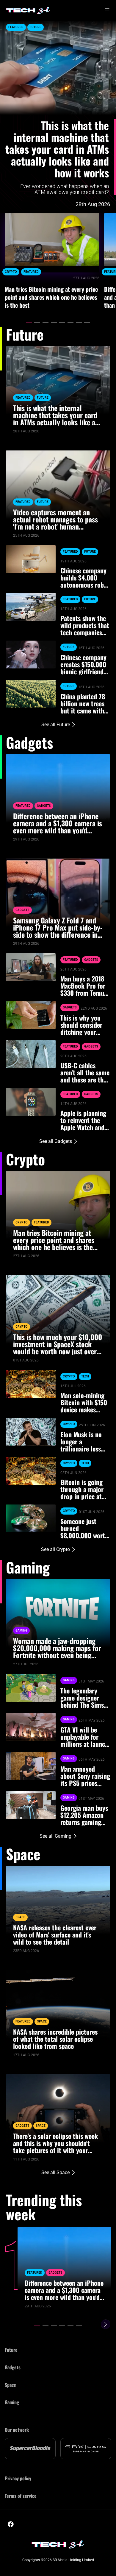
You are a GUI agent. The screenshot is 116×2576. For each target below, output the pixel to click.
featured (16, 27)
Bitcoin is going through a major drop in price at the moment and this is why (82, 1489)
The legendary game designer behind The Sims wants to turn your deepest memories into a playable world (85, 1698)
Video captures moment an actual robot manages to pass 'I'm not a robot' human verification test (55, 519)
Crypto (11, 272)
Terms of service (21, 2496)
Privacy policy (18, 2478)
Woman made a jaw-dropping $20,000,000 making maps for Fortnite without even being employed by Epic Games (57, 1648)
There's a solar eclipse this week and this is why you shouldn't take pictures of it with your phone (55, 2143)
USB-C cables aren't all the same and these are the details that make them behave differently (85, 1072)
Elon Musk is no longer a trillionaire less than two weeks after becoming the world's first (81, 1441)
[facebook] (11, 2524)
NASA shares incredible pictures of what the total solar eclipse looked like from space (55, 2039)
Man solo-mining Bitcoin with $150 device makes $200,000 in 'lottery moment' (84, 1402)
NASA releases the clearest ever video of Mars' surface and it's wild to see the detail (55, 1935)
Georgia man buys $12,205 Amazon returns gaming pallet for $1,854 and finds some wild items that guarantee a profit (84, 1815)
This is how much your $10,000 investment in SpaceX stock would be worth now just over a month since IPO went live (58, 1344)
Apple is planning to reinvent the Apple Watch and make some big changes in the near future (83, 1120)
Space (20, 1917)
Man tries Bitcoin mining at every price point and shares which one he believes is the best (51, 297)
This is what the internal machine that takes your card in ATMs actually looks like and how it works (57, 149)
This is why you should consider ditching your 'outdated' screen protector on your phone (84, 1025)
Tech (85, 1376)
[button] (29, 323)
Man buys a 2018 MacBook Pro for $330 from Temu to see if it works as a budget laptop (85, 986)
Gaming (21, 1631)
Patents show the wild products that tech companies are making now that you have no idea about (85, 625)
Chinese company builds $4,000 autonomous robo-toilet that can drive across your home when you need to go (85, 578)
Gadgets (44, 806)
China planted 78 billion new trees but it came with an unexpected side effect (83, 703)
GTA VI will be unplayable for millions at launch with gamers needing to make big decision (84, 1737)
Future (36, 27)
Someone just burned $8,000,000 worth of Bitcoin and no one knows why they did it (84, 1528)
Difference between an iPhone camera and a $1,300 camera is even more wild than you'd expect (58, 823)
